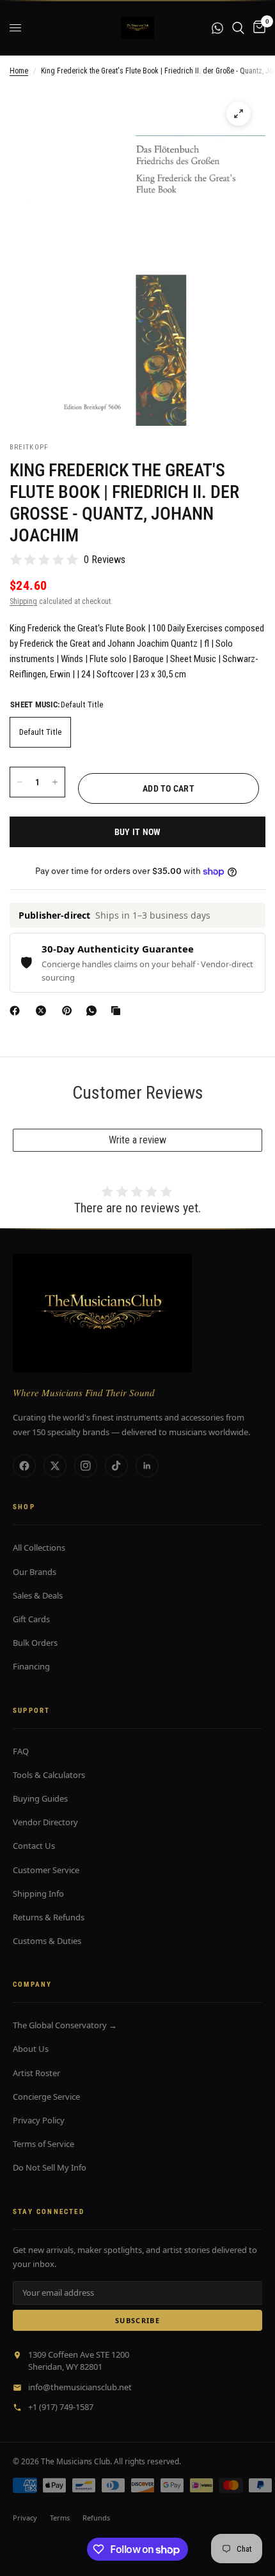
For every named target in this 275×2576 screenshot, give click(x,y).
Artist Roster (36, 2073)
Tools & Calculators (49, 1775)
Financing (31, 1666)
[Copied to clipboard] (118, 1011)
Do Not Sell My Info (50, 2167)
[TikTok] (116, 1466)
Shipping (23, 601)
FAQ (21, 1751)
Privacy (25, 2518)
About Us (31, 2049)
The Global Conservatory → (65, 2025)
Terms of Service (43, 2144)
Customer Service (46, 1870)
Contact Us (34, 1846)
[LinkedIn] (147, 1466)
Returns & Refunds (49, 1917)
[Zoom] (239, 114)
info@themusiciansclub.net (80, 2387)
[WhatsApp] (94, 1011)
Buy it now (138, 832)
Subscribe (137, 2320)
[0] (257, 28)
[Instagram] (86, 1466)
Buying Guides (40, 1798)
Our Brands (35, 1572)
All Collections (39, 1548)
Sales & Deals (38, 1595)
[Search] (238, 28)
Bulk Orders (35, 1643)
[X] (43, 1011)
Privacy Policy (39, 2120)
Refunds (96, 2518)
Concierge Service (46, 2097)
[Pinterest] (70, 1011)
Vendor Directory (45, 1822)
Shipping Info (38, 1894)
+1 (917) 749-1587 (61, 2407)
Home (19, 71)
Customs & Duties (47, 1941)
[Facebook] (17, 1011)
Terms (60, 2518)
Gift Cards (31, 1619)
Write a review (137, 1140)
